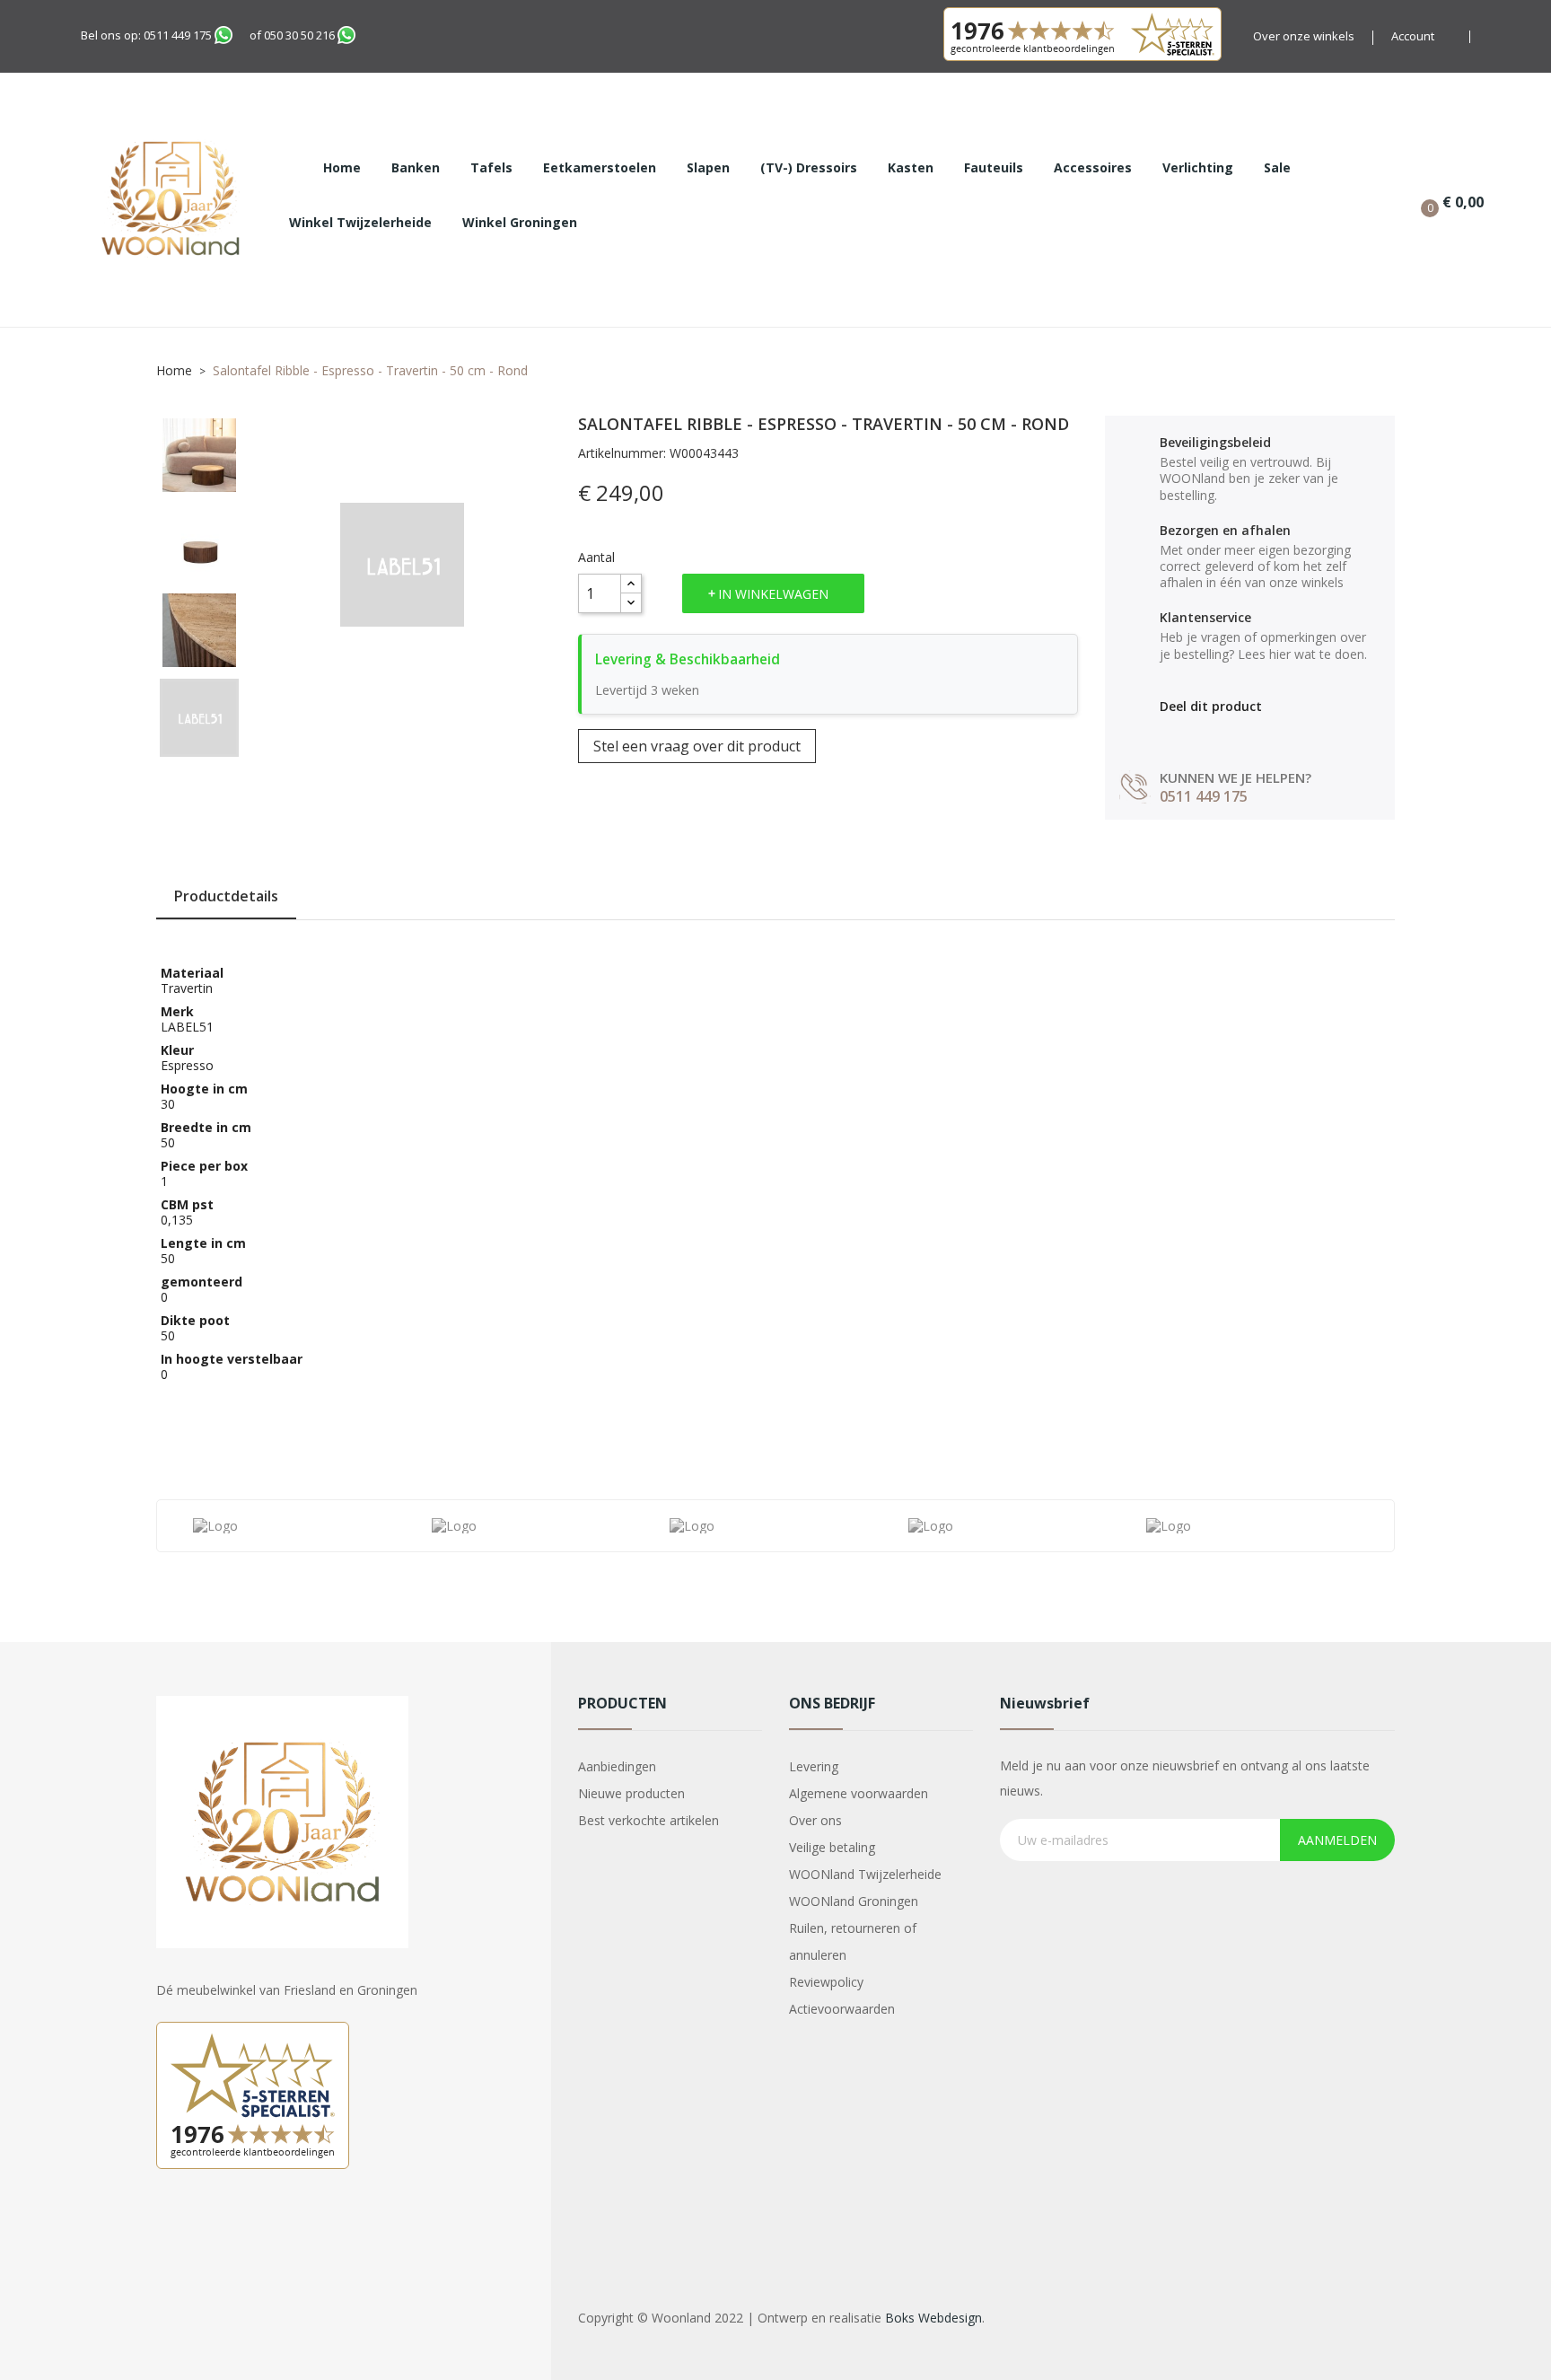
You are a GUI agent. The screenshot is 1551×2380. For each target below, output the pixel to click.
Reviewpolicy (826, 1982)
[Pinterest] (1245, 734)
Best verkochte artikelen (648, 1820)
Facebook (172, 2231)
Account (1413, 36)
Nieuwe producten (631, 1793)
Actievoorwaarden (842, 2009)
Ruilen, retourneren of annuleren (853, 1941)
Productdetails (226, 896)
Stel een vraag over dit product (697, 746)
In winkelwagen (773, 594)
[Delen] (1168, 734)
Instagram (217, 2231)
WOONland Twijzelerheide (865, 1874)
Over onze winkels (1304, 36)
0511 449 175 (178, 35)
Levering (814, 1766)
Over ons (815, 1820)
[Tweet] (1207, 734)
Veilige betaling (832, 1847)
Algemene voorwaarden (859, 1793)
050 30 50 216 (299, 35)
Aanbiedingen (617, 1766)
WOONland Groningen (854, 1901)
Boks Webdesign (933, 2318)
